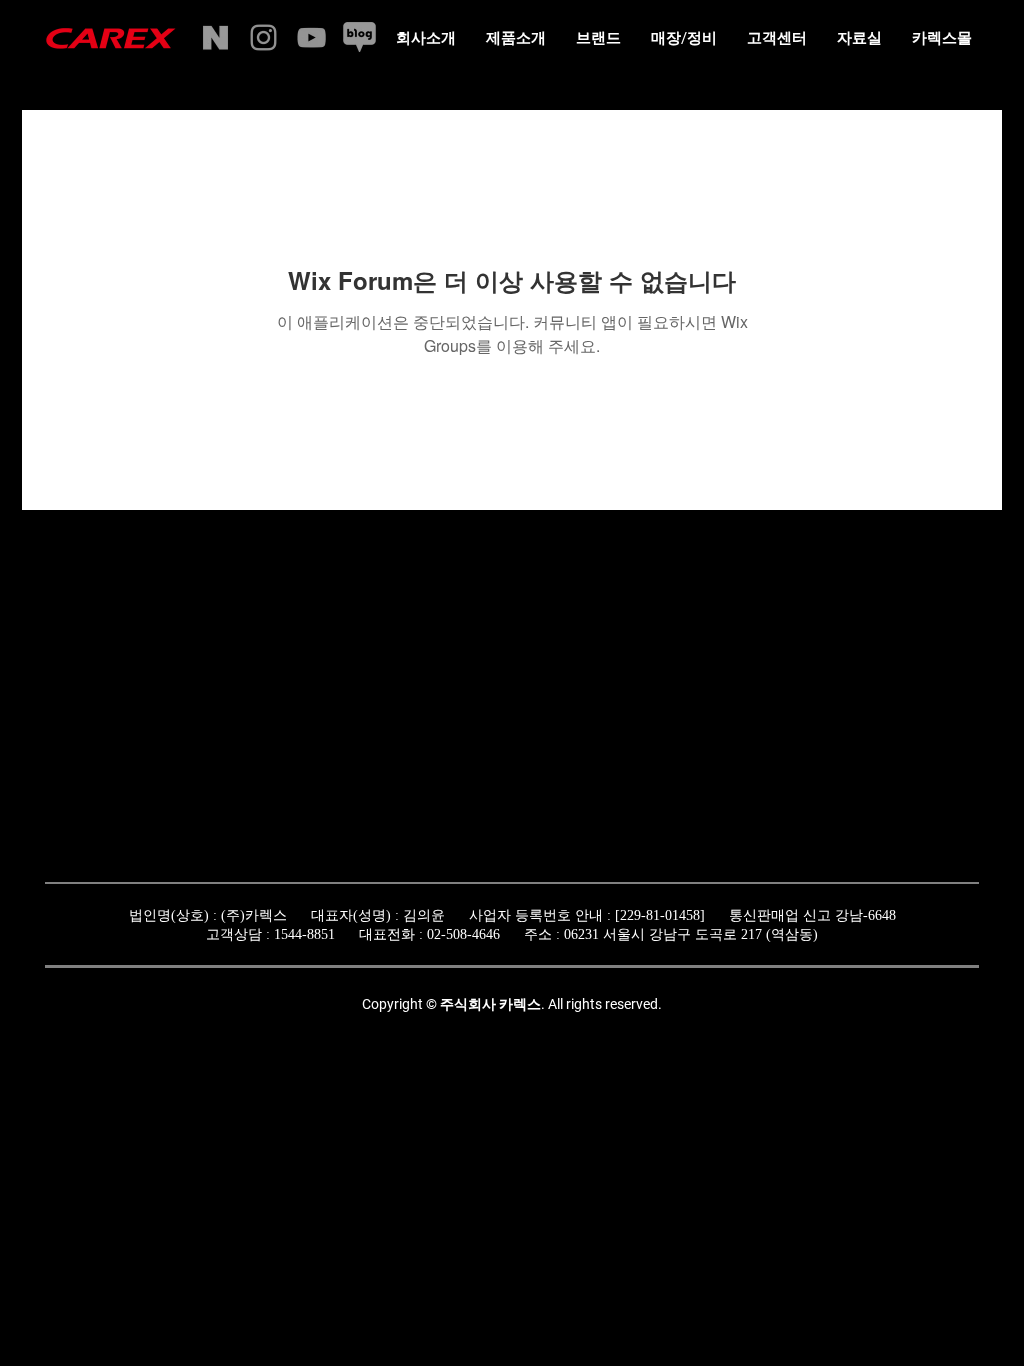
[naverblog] (359, 37)
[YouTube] (311, 37)
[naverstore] (215, 37)
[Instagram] (263, 37)
